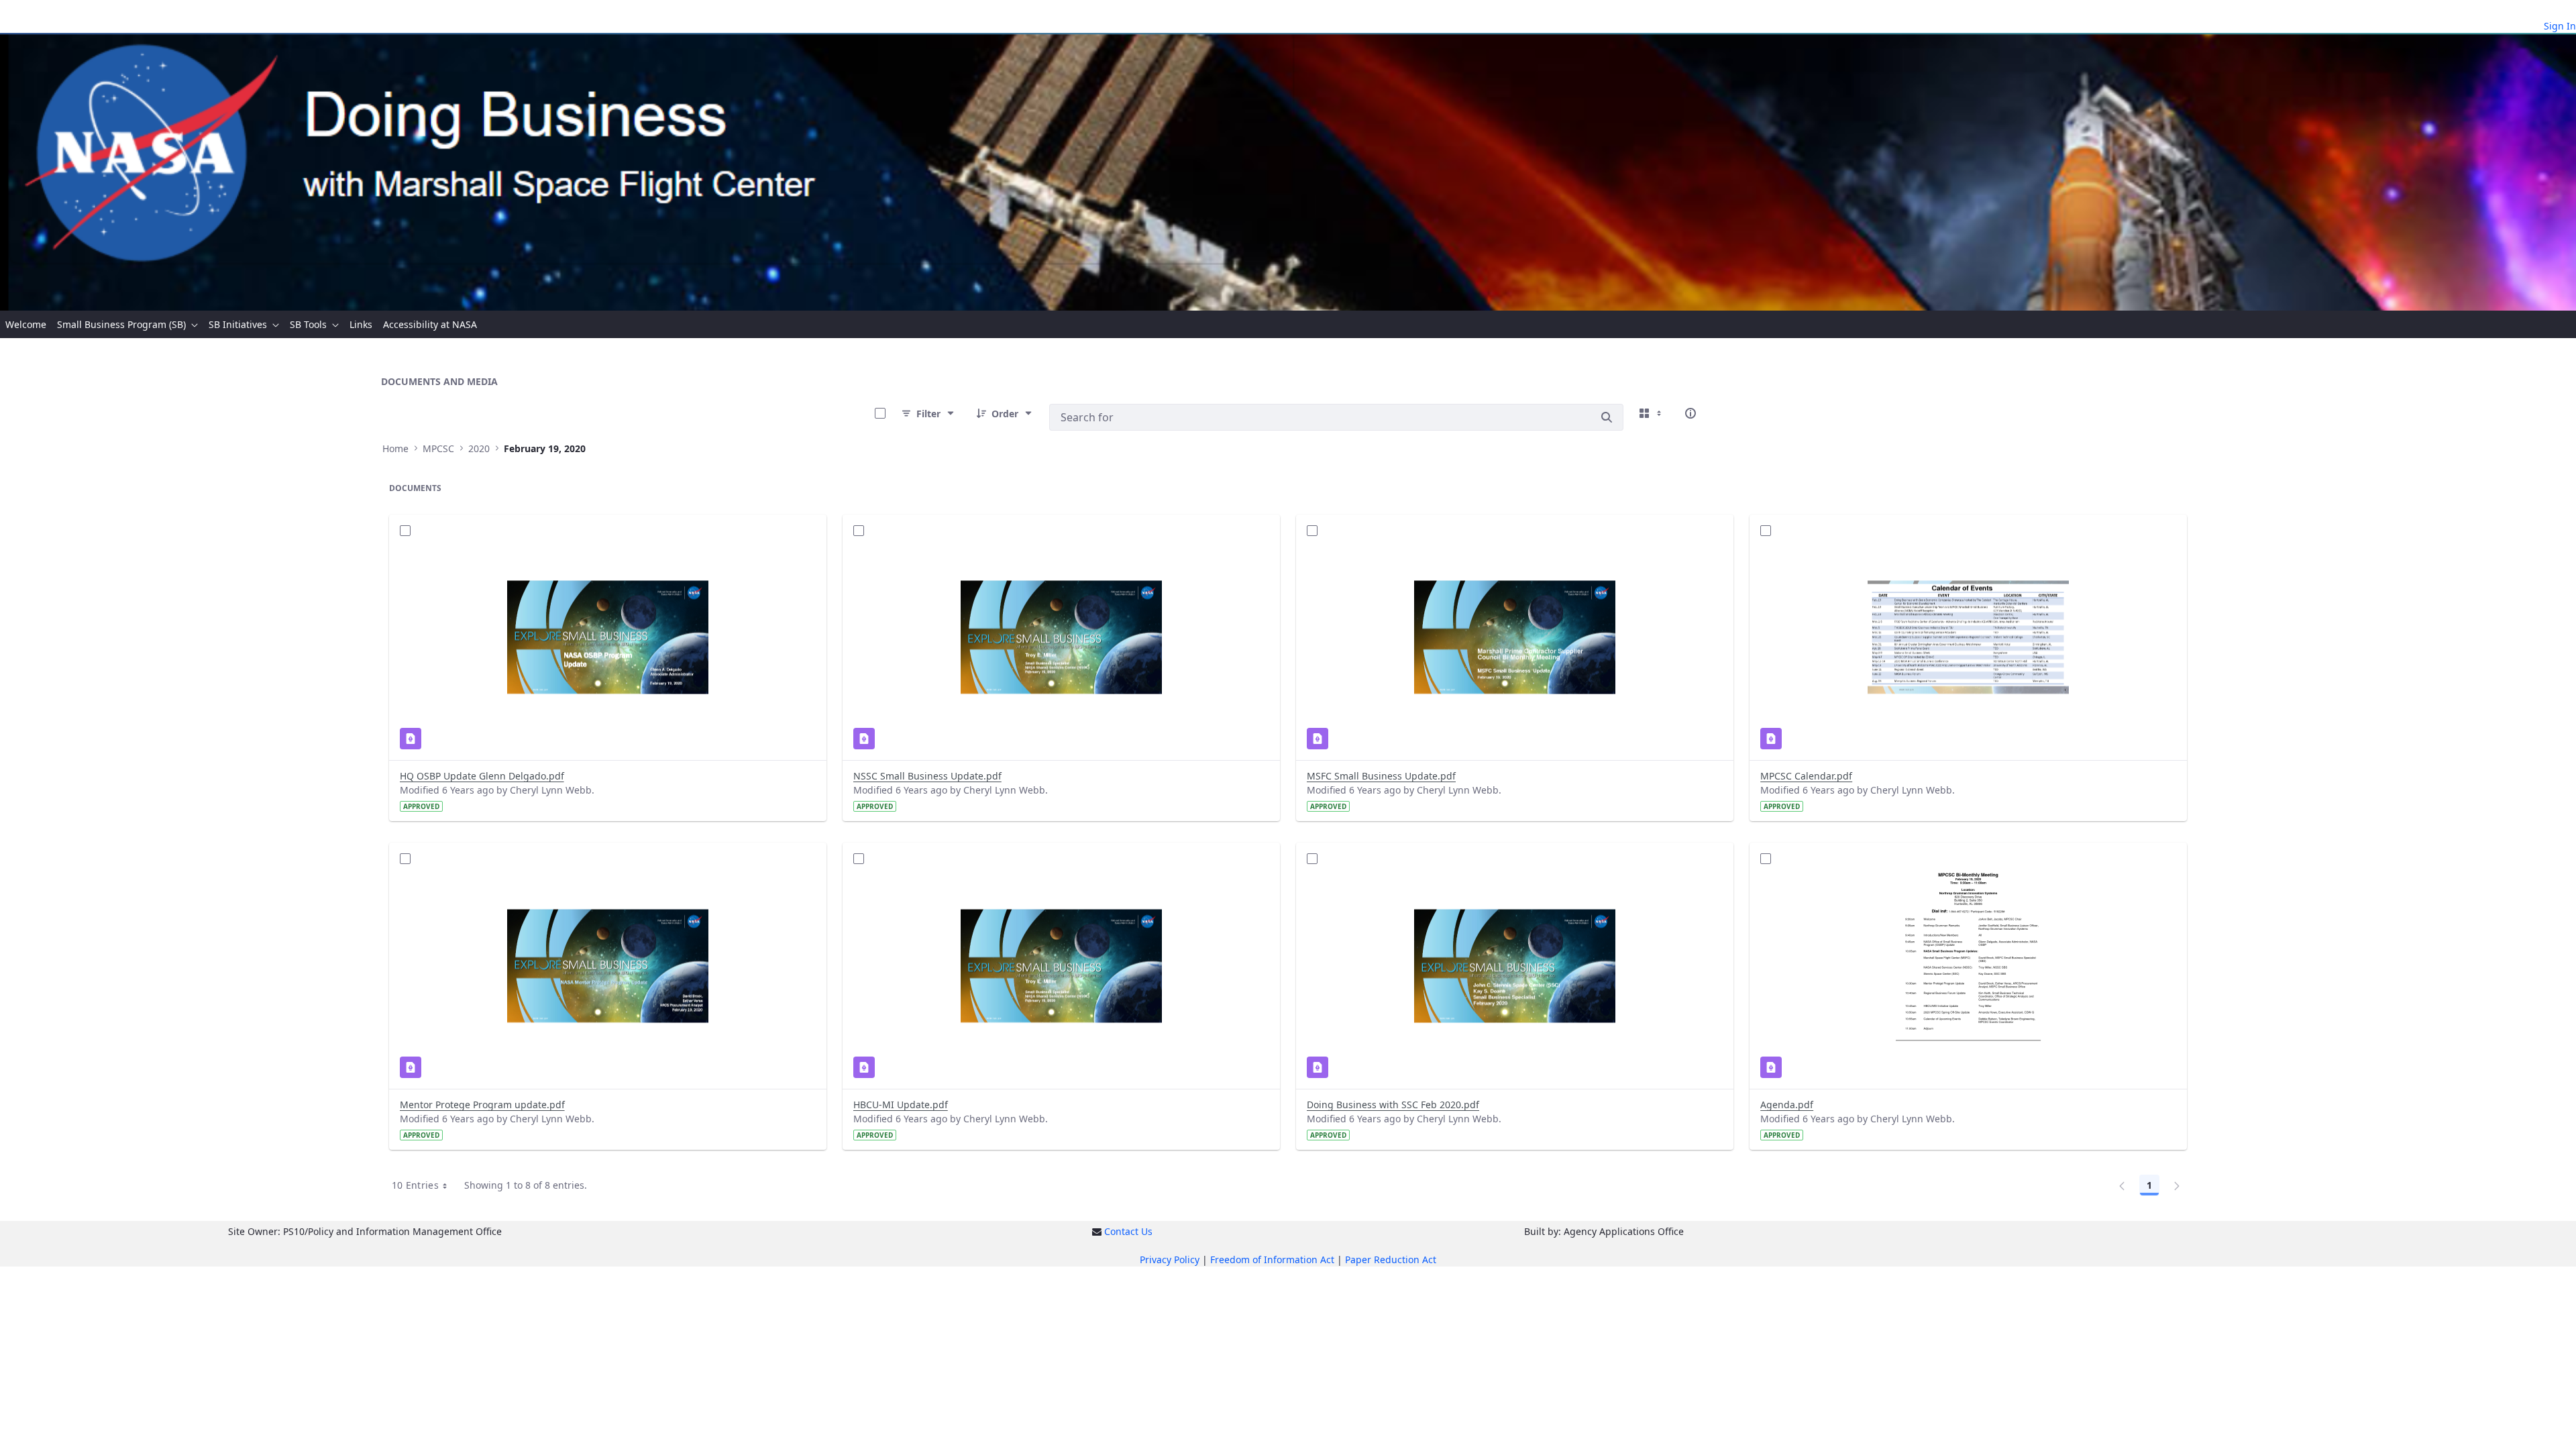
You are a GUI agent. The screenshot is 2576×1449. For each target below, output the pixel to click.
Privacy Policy (1170, 1259)
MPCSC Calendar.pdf (1806, 776)
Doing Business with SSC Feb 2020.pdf (1393, 1105)
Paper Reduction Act (1391, 1259)
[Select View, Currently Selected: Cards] (1652, 413)
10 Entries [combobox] (416, 1185)
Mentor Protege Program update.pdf (482, 1105)
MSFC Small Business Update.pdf (1381, 776)
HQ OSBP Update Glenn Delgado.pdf (482, 776)
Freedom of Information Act (1272, 1259)
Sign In (2560, 26)
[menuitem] (26, 324)
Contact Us (1128, 1231)
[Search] (1607, 417)
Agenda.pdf (1787, 1105)
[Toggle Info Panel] (1690, 413)
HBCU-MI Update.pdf (901, 1105)
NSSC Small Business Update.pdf (927, 776)
